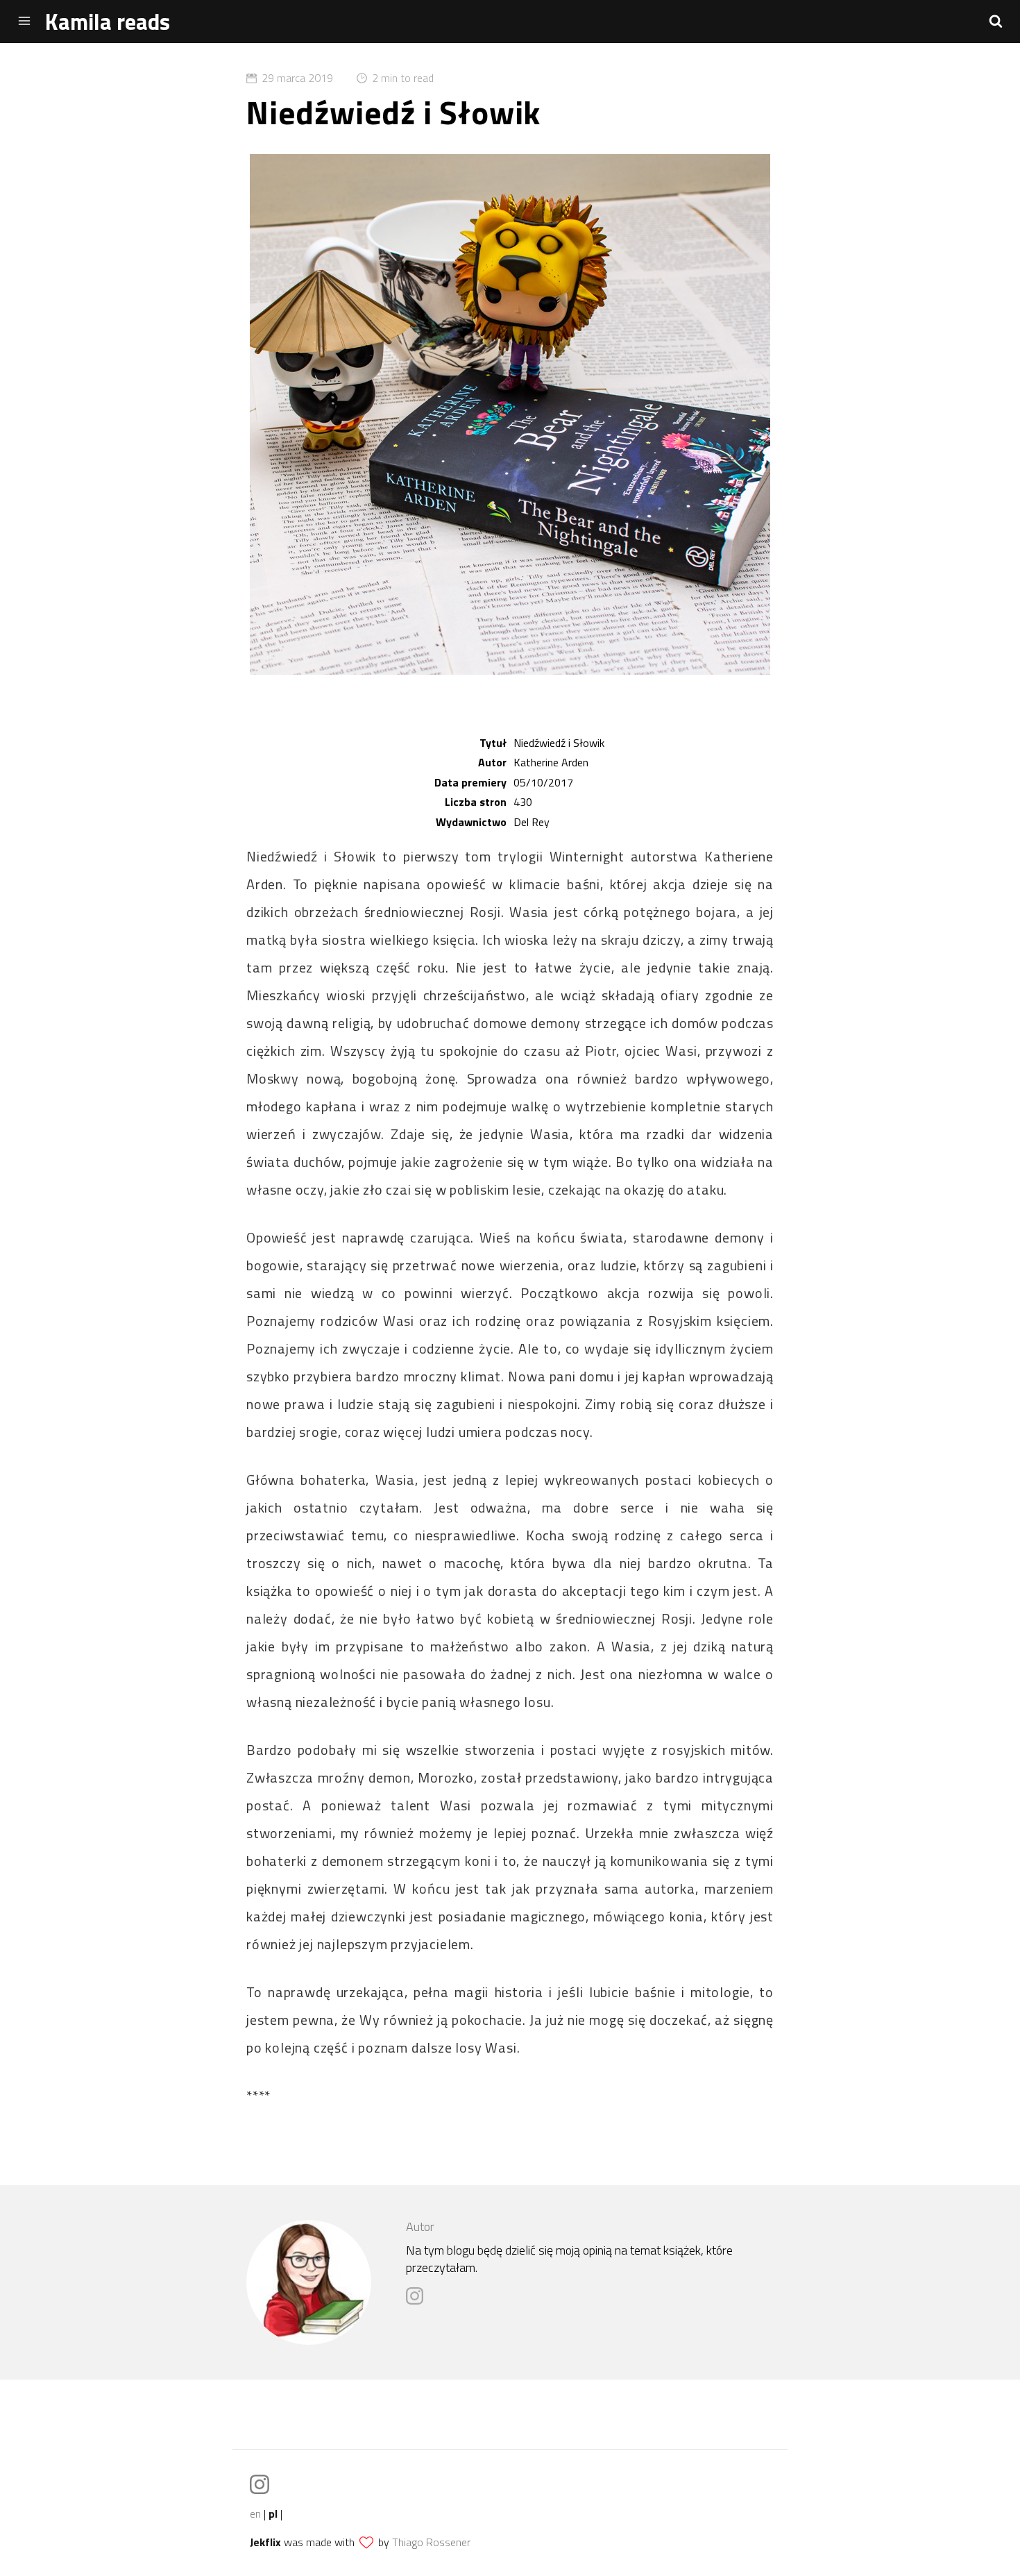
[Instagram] (418, 2301)
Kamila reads (108, 22)
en (255, 2514)
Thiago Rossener (431, 2542)
